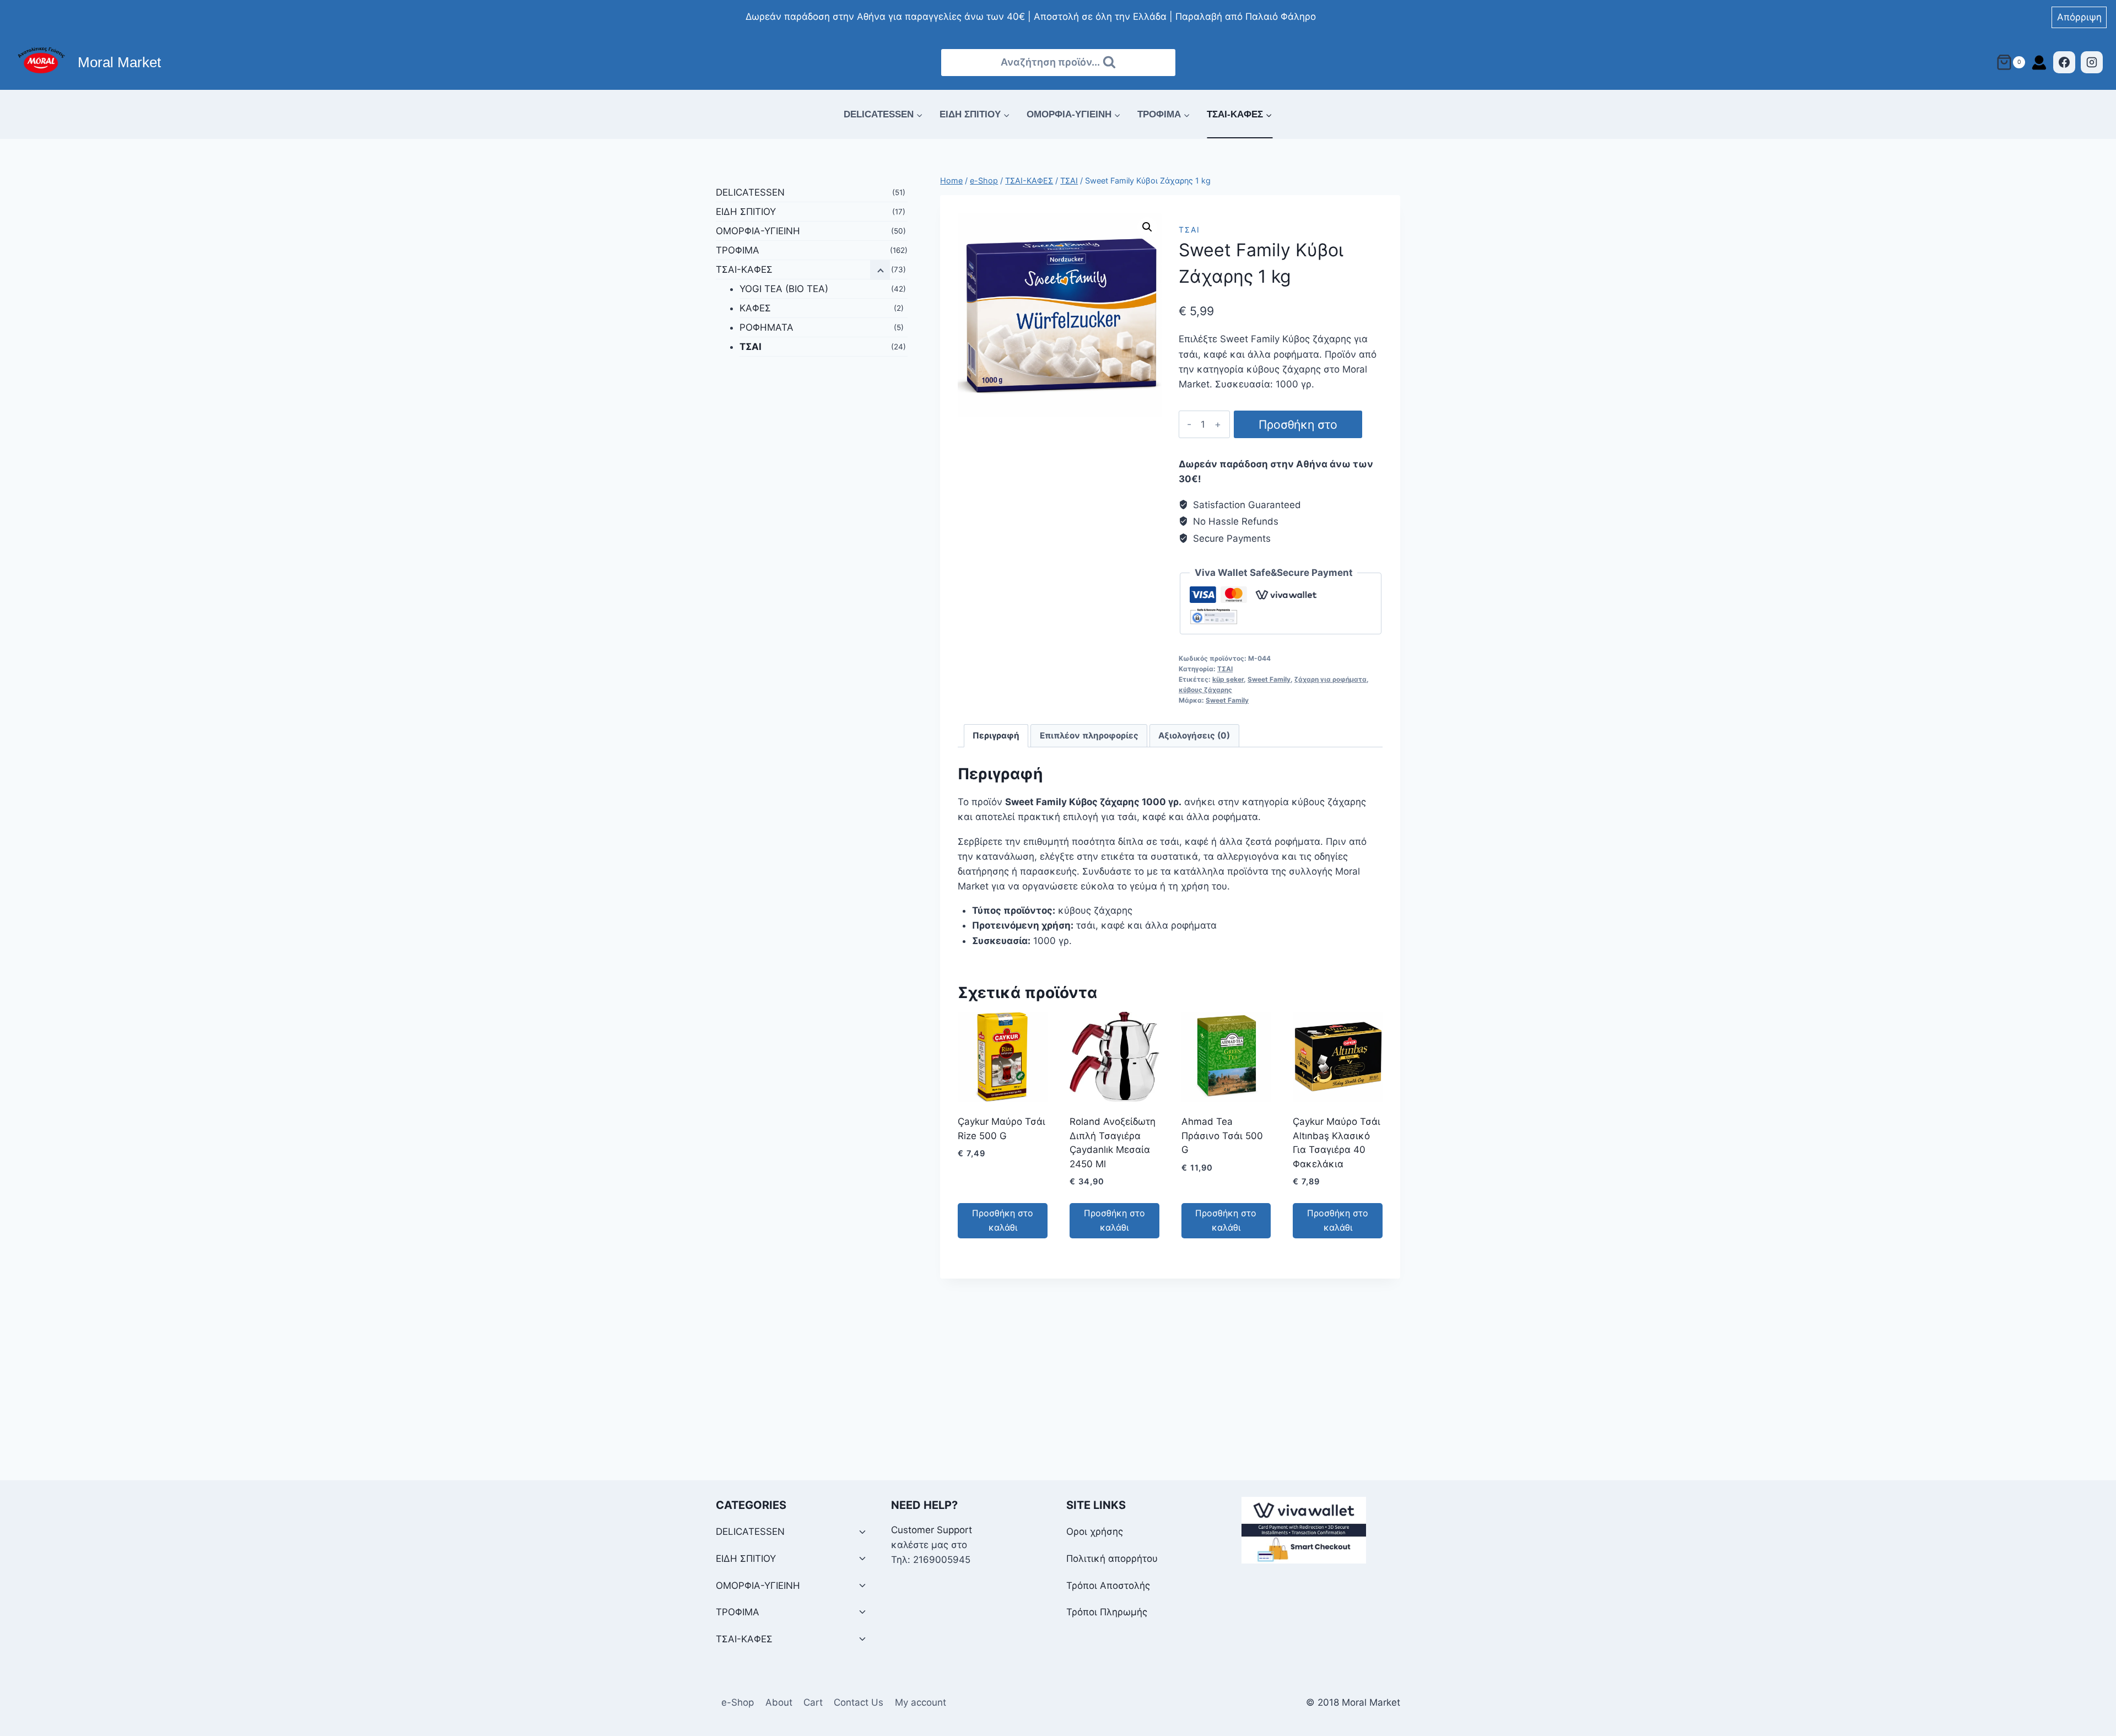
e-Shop (738, 1702)
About (779, 1702)
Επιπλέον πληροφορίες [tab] (1089, 735)
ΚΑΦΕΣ (755, 308)
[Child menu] (880, 270)
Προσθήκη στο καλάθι (1298, 428)
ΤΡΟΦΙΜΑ (738, 250)
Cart (813, 1702)
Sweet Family (1269, 679)
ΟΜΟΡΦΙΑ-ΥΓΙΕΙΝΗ (758, 231)
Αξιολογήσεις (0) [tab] (1194, 735)
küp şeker (1228, 679)
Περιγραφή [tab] (996, 735)
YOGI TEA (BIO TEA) (784, 289)
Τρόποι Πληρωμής (1107, 1612)
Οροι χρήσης (1095, 1532)
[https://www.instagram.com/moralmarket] (2092, 62)
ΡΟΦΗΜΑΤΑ (766, 327)
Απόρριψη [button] (2079, 17)
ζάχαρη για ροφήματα (1330, 679)
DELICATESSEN (750, 192)
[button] (1147, 227)
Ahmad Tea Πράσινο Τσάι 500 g (1222, 1136)
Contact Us (859, 1702)
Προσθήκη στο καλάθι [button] (1003, 1220)
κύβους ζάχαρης (1205, 690)
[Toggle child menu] (862, 1532)
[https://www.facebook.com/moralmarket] (2064, 62)
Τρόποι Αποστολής (1108, 1586)
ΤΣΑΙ (1189, 230)
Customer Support (932, 1530)
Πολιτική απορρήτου (1112, 1559)
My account (921, 1702)
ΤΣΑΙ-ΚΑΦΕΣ (744, 269)
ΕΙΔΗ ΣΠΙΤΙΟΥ (746, 212)
